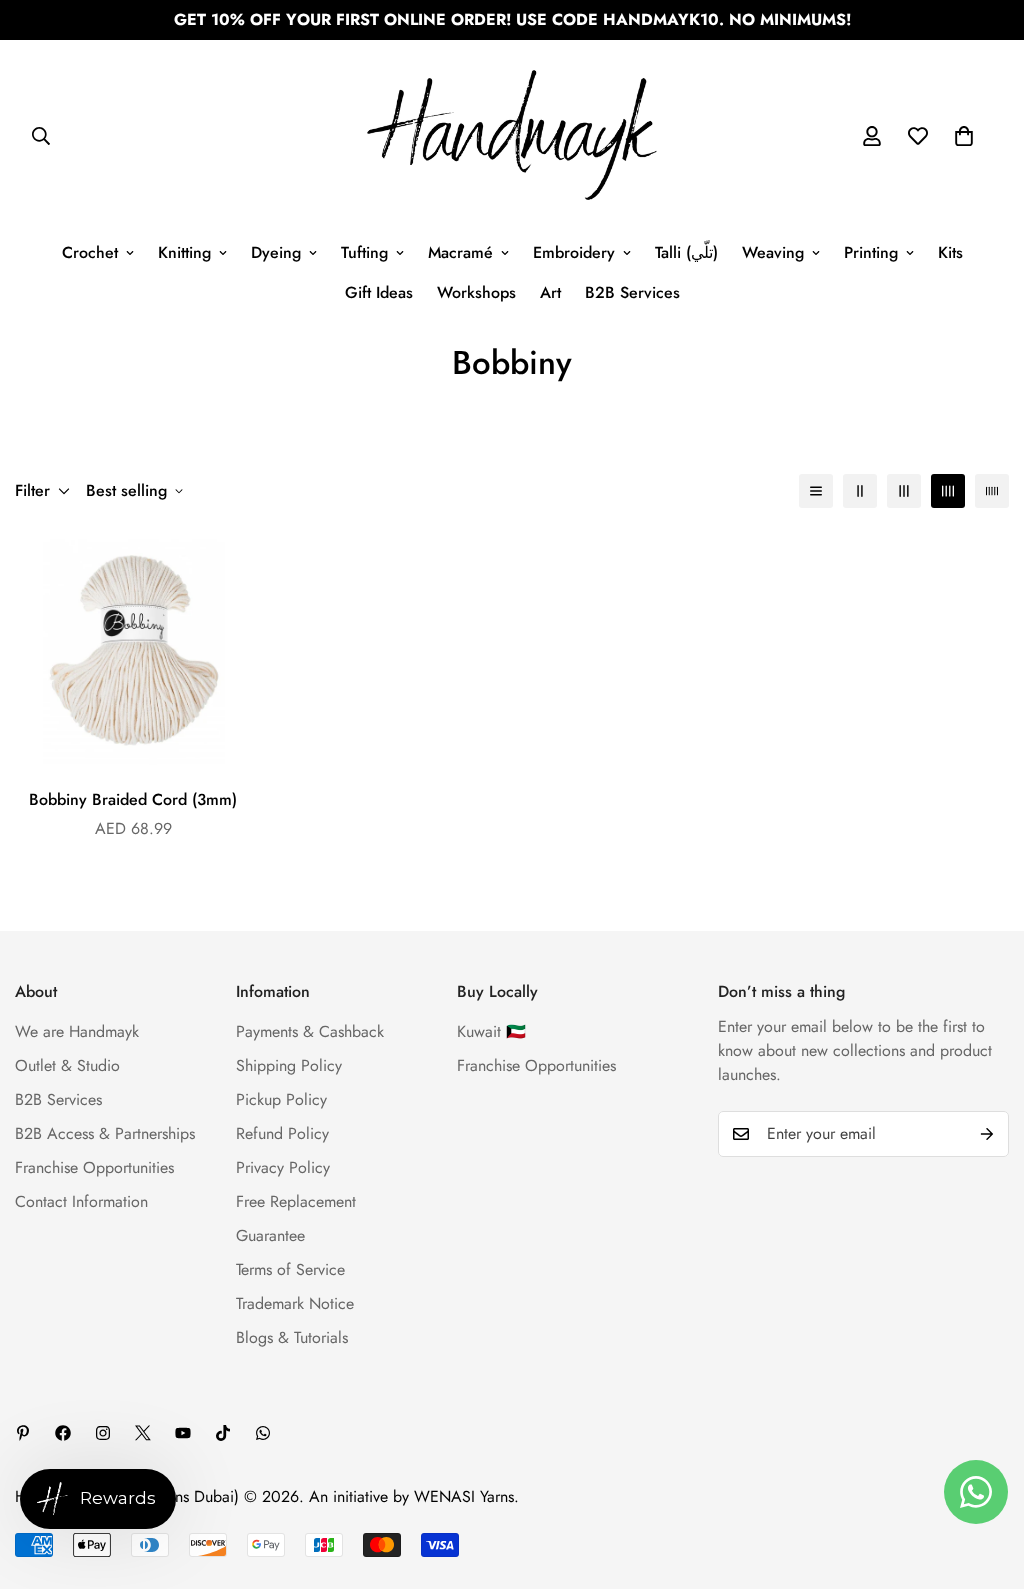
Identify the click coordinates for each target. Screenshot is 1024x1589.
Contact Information (81, 1201)
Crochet (90, 252)
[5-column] (992, 491)
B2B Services (632, 292)
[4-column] (948, 491)
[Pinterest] (23, 1433)
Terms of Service (290, 1269)
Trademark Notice (295, 1303)
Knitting (184, 252)
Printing (871, 252)
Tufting (364, 252)
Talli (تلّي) (686, 252)
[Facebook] (63, 1433)
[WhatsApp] (263, 1433)
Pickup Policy (281, 1099)
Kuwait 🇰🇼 (491, 1031)
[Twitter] (143, 1433)
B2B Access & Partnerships (105, 1133)
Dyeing (276, 252)
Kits (950, 252)
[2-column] (860, 491)
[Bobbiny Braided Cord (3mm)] (133, 650)
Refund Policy (282, 1133)
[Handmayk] (512, 136)
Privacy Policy (283, 1167)
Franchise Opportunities (94, 1167)
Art (550, 292)
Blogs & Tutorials (292, 1337)
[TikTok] (223, 1433)
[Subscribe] (987, 1134)
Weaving (773, 252)
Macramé (460, 252)
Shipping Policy (289, 1065)
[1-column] (816, 491)
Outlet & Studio (67, 1065)
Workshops (476, 292)
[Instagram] (103, 1433)
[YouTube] (183, 1433)
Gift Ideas (379, 292)
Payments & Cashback (310, 1031)
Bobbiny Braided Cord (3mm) (133, 799)
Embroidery (574, 252)
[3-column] (904, 491)
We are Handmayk (77, 1031)
